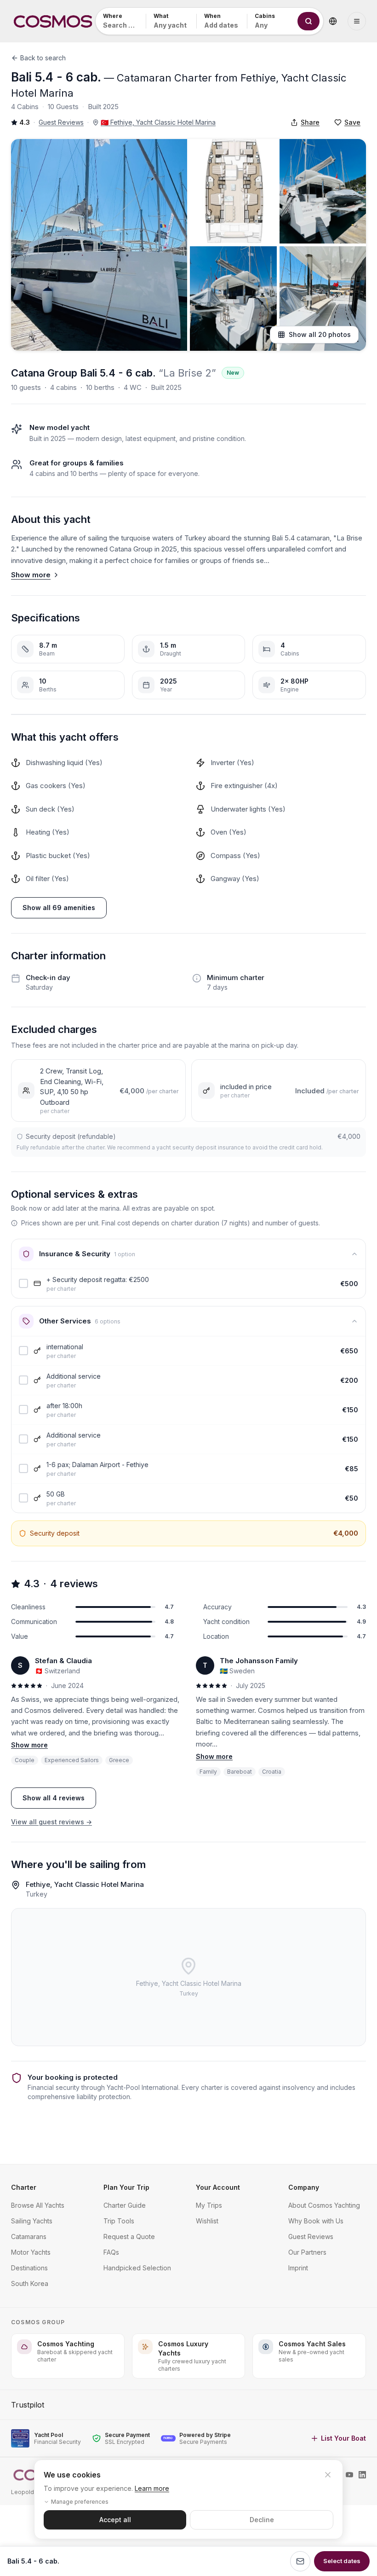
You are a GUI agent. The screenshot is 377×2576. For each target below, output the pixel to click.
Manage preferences (80, 2502)
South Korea (30, 2283)
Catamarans (29, 2237)
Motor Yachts (31, 2252)
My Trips (209, 2205)
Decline (262, 2520)
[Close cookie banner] (328, 2475)
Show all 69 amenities (59, 908)
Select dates (342, 2561)
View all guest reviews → (51, 1822)
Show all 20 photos (320, 334)
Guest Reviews (61, 122)
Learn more (152, 2488)
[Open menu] (357, 21)
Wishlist (207, 2221)
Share (310, 122)
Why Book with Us (316, 2221)
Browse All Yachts (38, 2205)
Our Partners (307, 2252)
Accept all (115, 2520)
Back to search (43, 58)
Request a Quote (129, 2237)
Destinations (29, 2268)
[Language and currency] (333, 21)
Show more (31, 575)
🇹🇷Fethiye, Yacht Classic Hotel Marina (158, 122)
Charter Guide (125, 2205)
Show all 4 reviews (54, 1798)
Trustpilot (28, 2405)
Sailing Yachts (32, 2221)
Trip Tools (119, 2221)
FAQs (111, 2252)
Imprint (298, 2268)
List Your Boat (343, 2438)
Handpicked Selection (137, 2268)
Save (352, 122)
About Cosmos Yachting (324, 2205)
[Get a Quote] (300, 2561)
